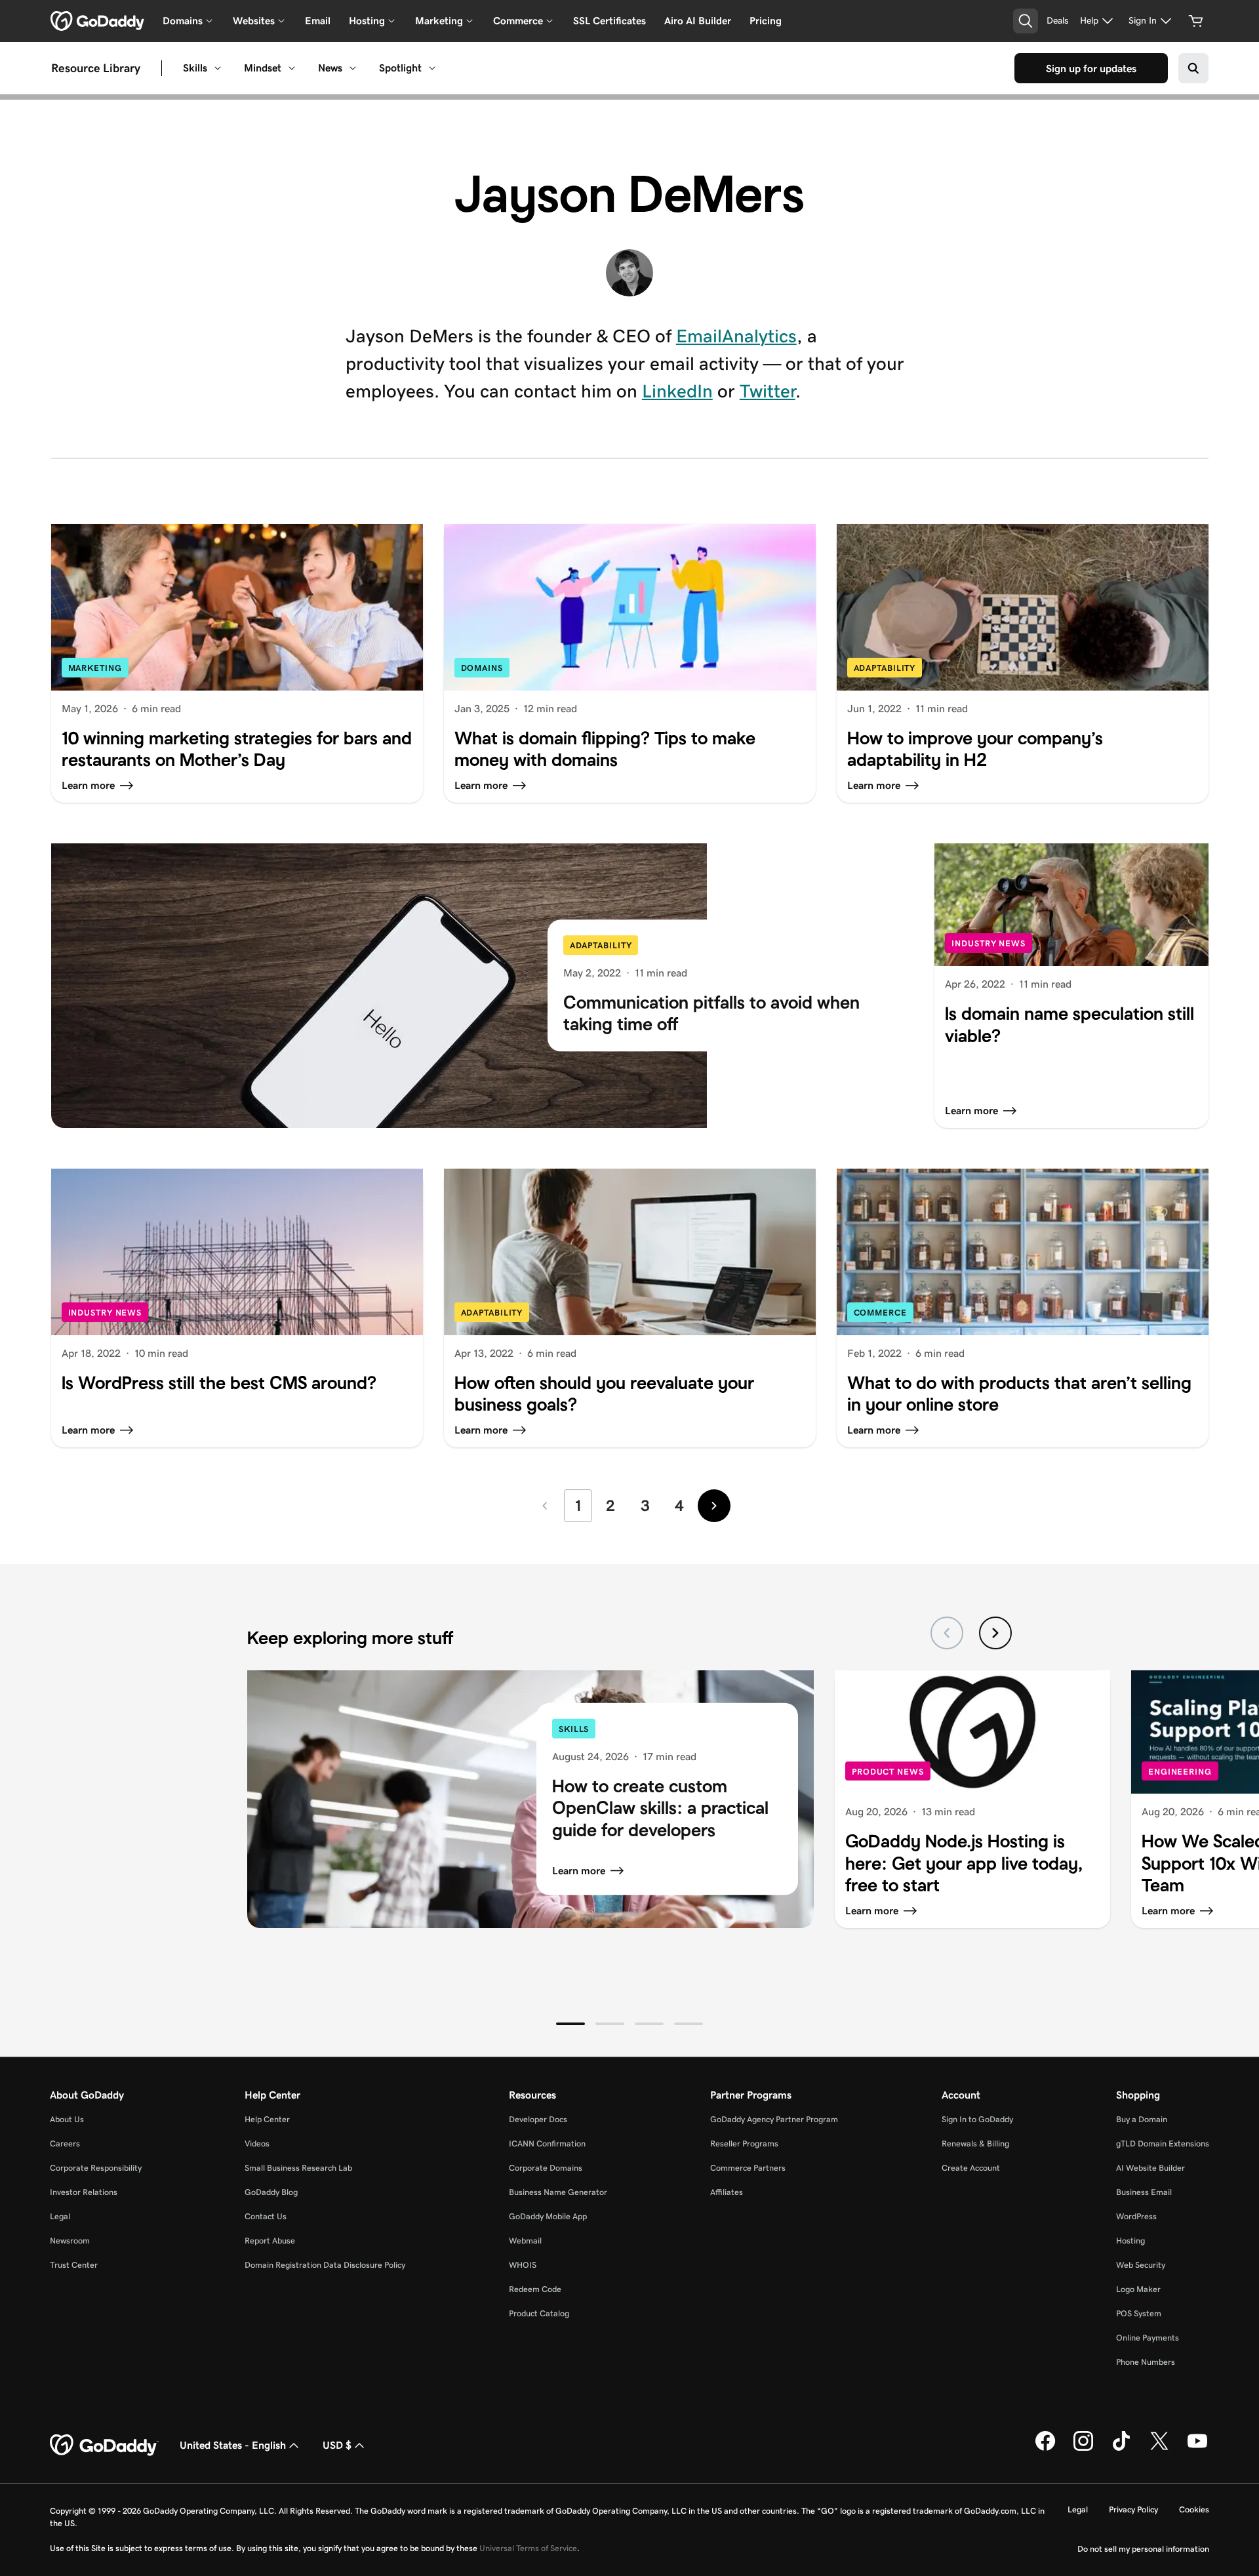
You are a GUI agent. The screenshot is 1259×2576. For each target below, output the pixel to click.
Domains (482, 668)
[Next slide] (995, 1633)
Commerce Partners (748, 2168)
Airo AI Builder (698, 21)
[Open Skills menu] (218, 68)
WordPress (1136, 2216)
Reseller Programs (744, 2143)
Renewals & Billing (975, 2143)
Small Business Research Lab (298, 2168)
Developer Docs (538, 2119)
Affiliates (727, 2192)
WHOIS (523, 2265)
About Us (67, 2119)
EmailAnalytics (736, 336)
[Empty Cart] (1196, 21)
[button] (570, 2024)
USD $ (337, 2445)
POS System (1139, 2313)
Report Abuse (270, 2241)
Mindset (263, 68)
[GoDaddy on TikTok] (1121, 2448)
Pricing (766, 21)
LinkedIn (677, 391)
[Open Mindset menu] (292, 68)
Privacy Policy (1133, 2509)
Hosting (1130, 2241)
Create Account (971, 2168)
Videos (257, 2143)
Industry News (989, 943)
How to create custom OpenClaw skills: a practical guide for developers (660, 1807)
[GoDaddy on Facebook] (1045, 2448)
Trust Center (74, 2265)
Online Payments (1148, 2338)
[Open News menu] (353, 68)
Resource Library (96, 68)
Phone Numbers (1146, 2362)
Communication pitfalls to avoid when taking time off (711, 1014)
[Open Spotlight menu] (432, 68)
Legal (60, 2216)
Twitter (768, 391)
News (330, 68)
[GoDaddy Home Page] (104, 2445)
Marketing (95, 668)
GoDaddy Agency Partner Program (774, 2119)
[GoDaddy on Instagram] (1083, 2448)
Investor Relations (84, 2192)
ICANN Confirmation (547, 2143)
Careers (65, 2143)
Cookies (1194, 2509)
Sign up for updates (1091, 69)
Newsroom (70, 2241)
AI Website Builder (1150, 2168)
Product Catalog (539, 2313)
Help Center (267, 2119)
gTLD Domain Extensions (1163, 2143)
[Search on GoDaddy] (1193, 68)
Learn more (579, 1871)
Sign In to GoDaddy (977, 2119)
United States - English (233, 2445)
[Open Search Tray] (1026, 21)
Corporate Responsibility (96, 2168)
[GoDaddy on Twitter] (1159, 2448)
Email (318, 21)
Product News (888, 1772)
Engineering (1180, 1772)
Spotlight (400, 68)
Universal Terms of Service (528, 2548)
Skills (195, 68)
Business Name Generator (558, 2192)
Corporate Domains (546, 2168)
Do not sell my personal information (1143, 2549)
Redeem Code (535, 2289)
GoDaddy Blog (271, 2192)
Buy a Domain (1142, 2119)
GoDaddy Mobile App (548, 2216)
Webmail (525, 2241)
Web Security (1141, 2265)
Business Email (1144, 2192)
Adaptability (885, 668)
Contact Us (266, 2216)
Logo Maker (1138, 2289)
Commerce (880, 1313)
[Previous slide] (947, 1633)
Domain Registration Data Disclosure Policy (325, 2265)
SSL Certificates (610, 21)
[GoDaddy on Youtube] (1197, 2448)
